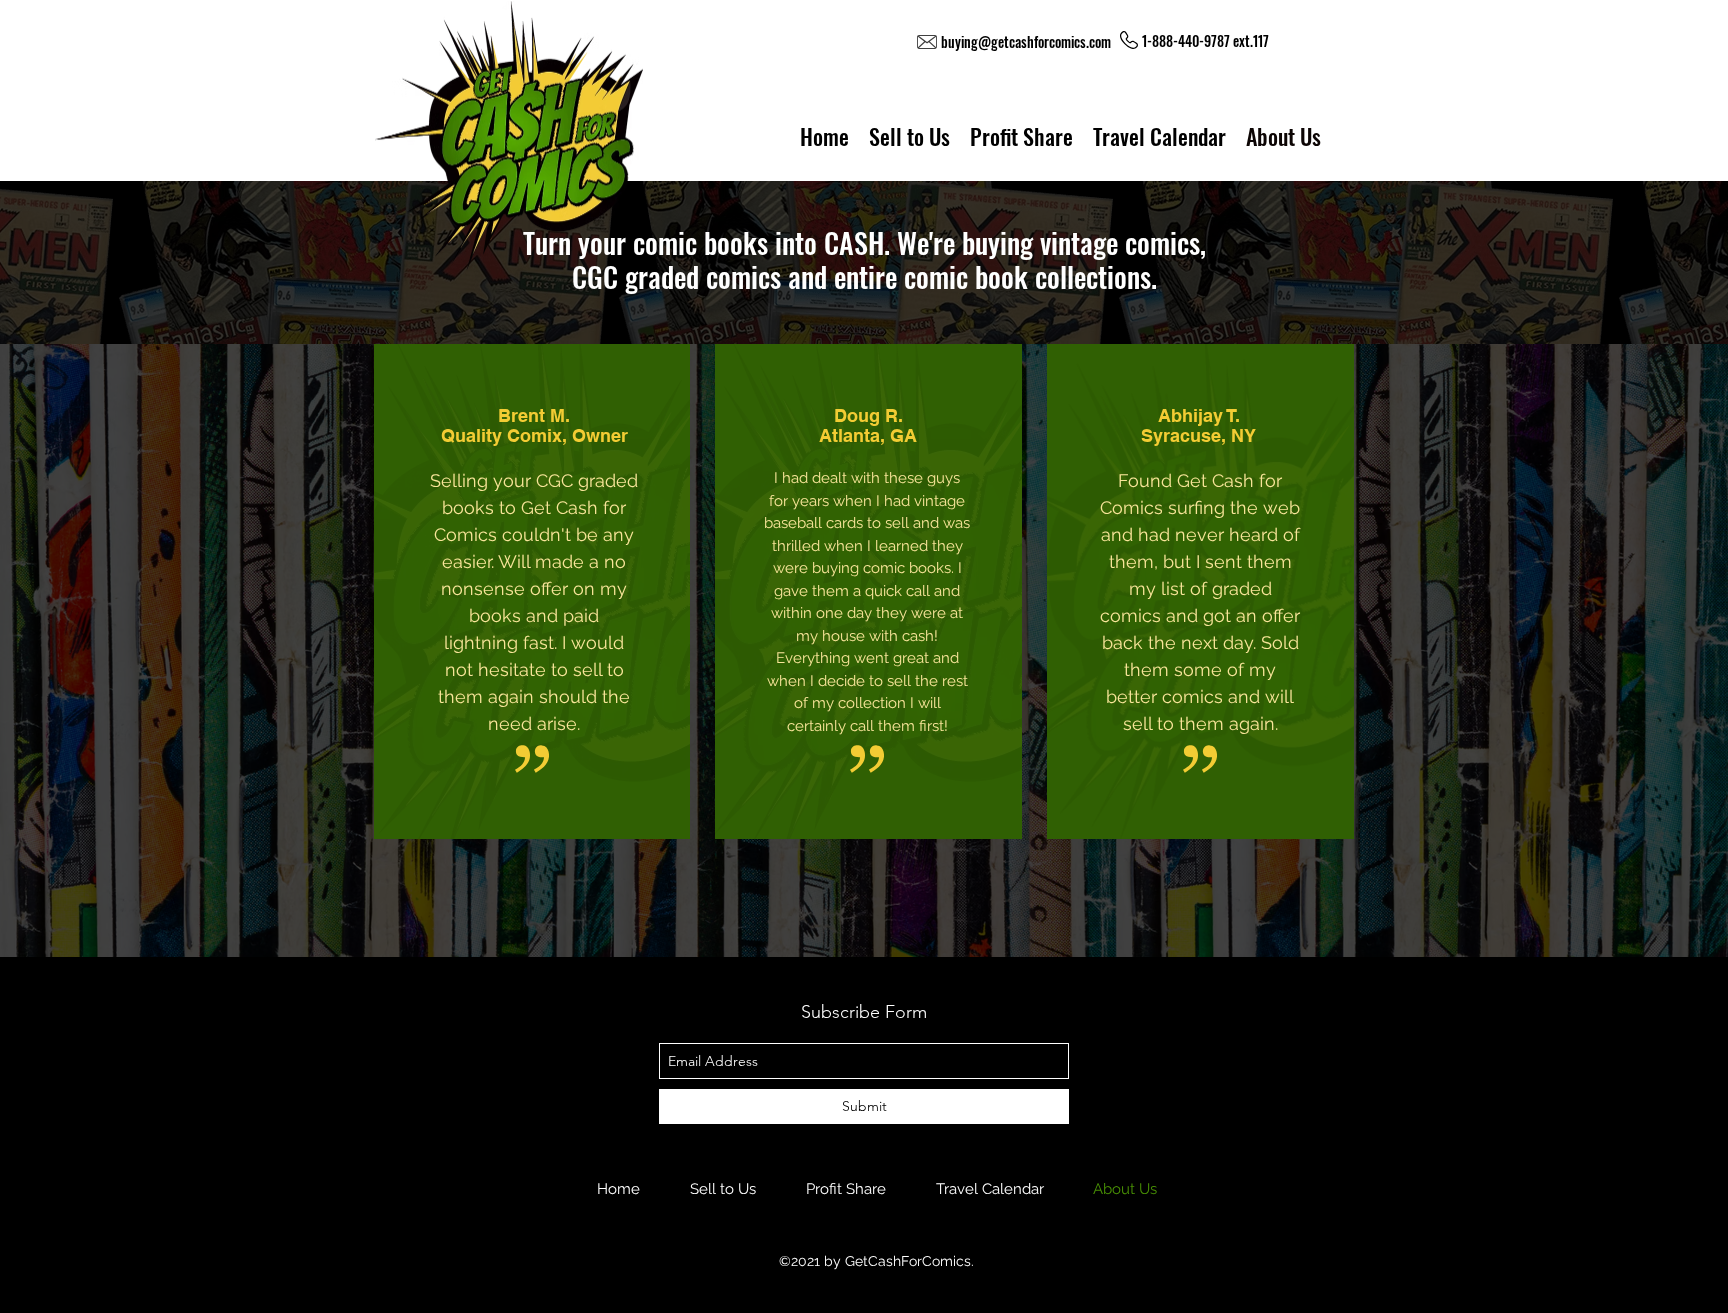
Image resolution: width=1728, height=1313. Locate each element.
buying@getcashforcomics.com (1026, 41)
